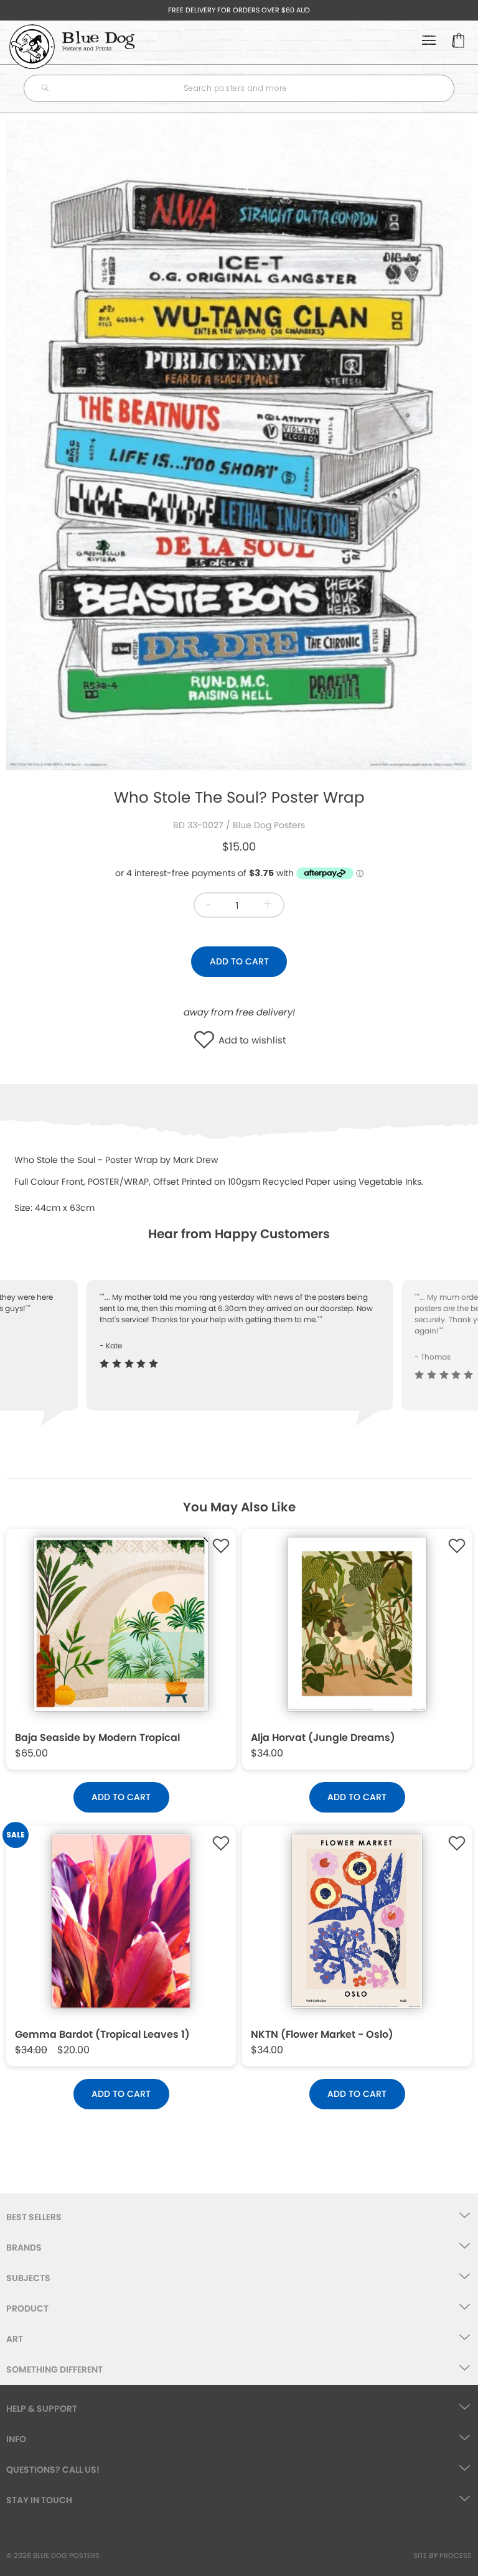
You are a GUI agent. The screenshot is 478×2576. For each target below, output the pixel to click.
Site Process (443, 2555)
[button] (207, 1041)
